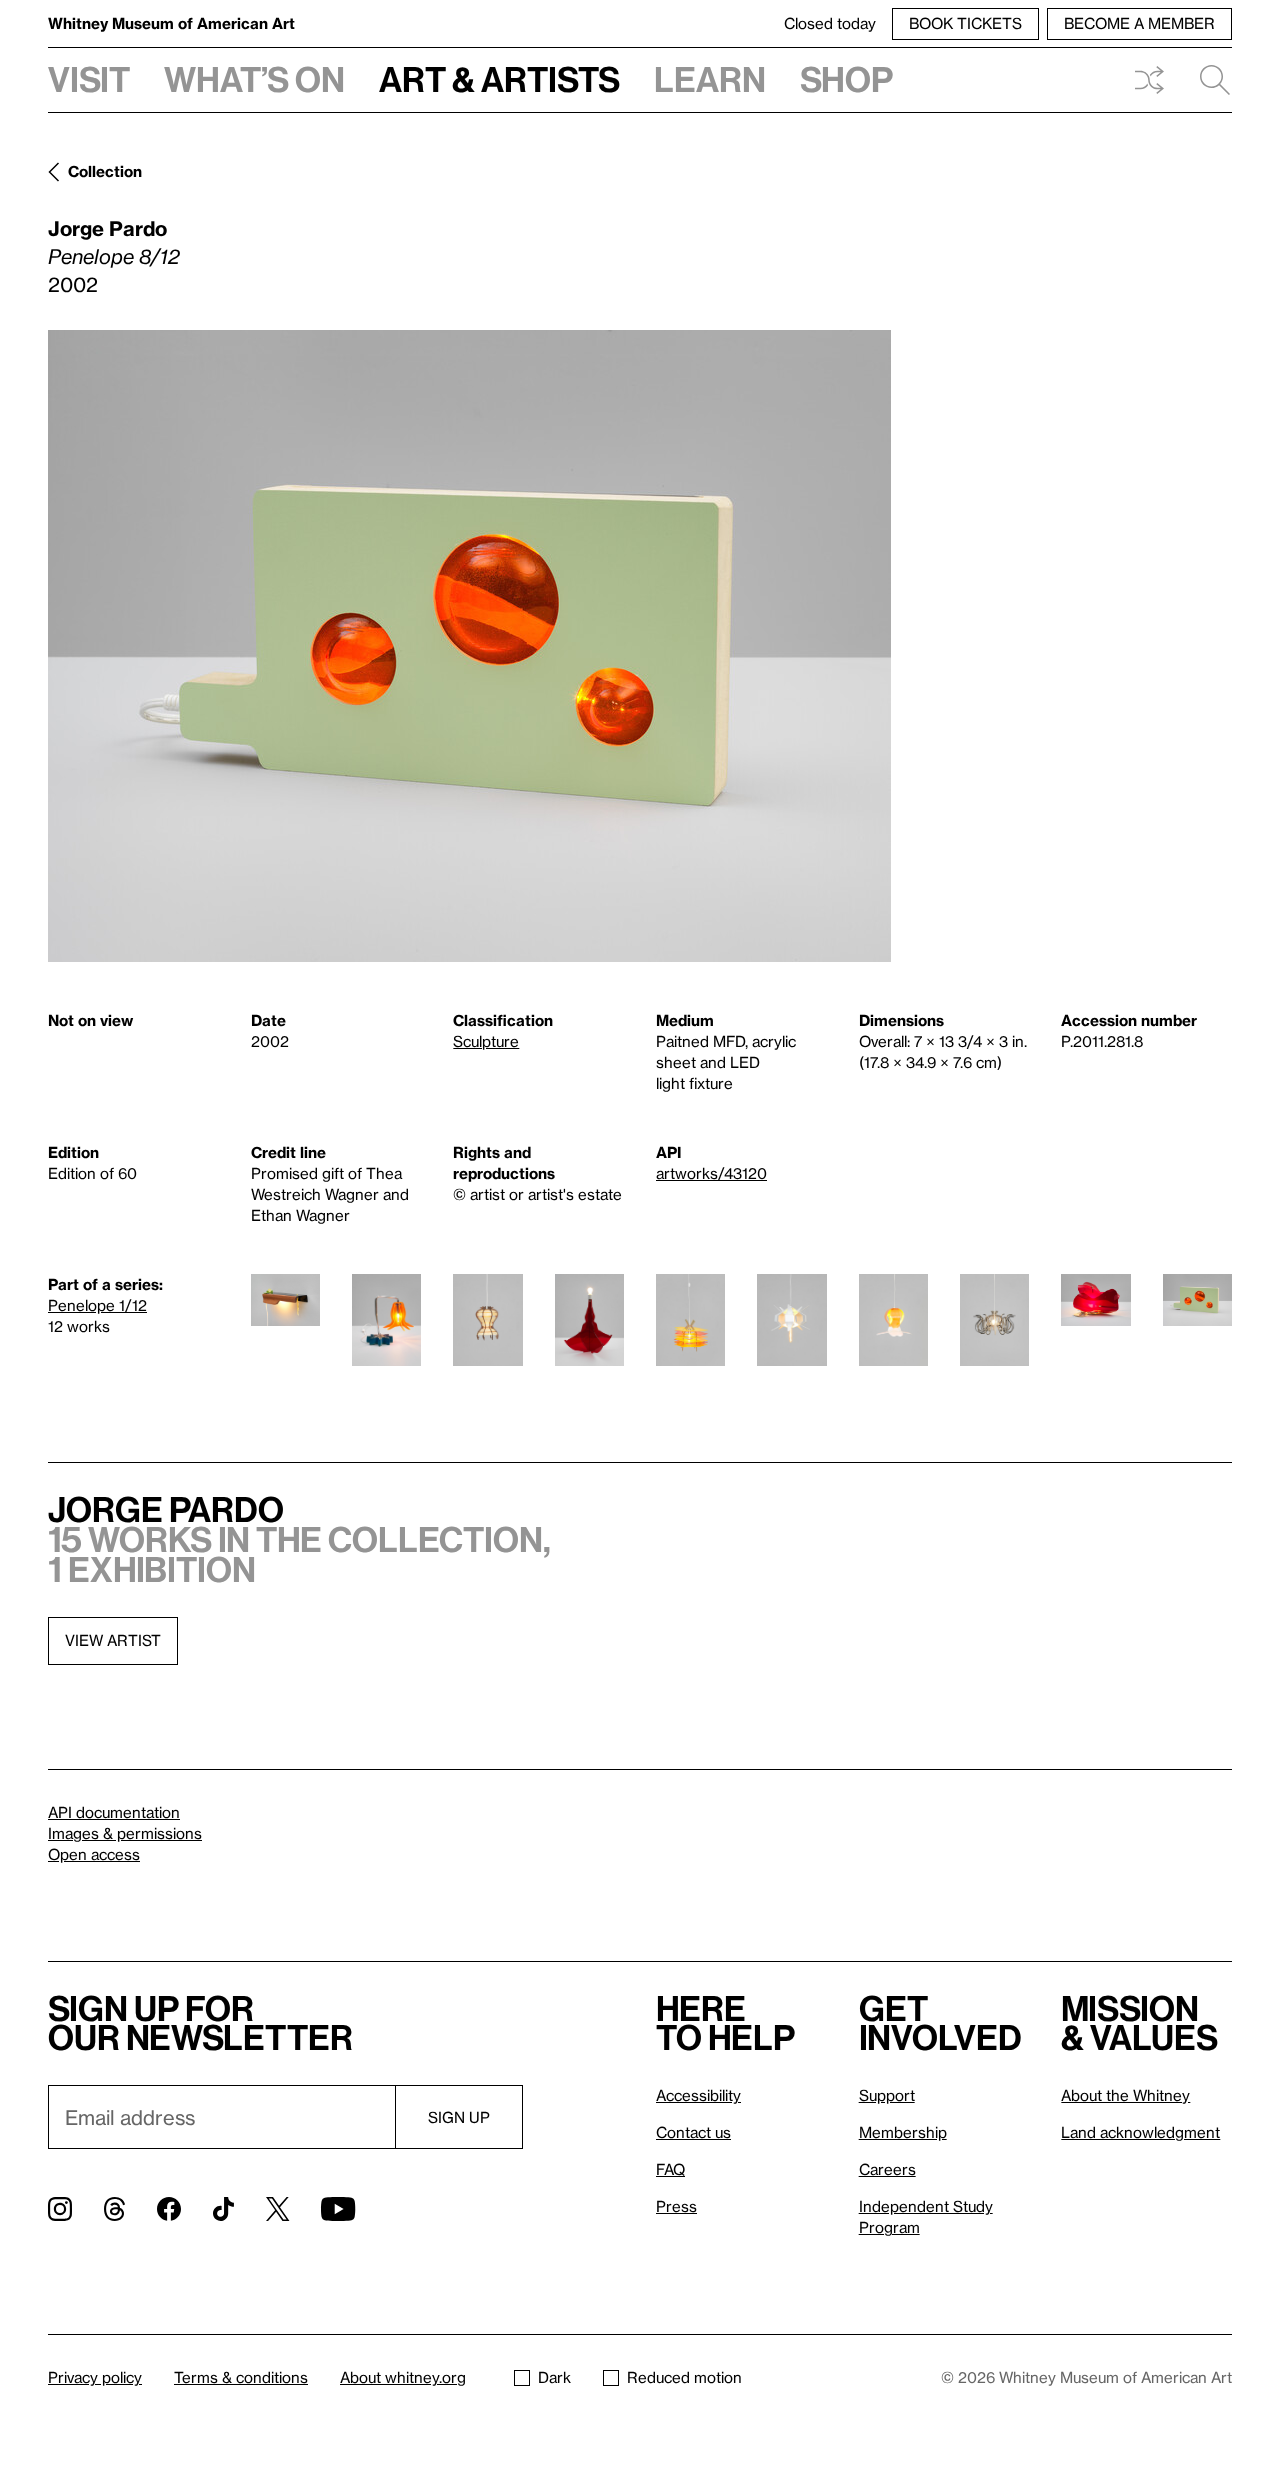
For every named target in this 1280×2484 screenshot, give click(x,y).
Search (1207, 80)
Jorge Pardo (107, 228)
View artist (113, 1640)
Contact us (693, 2132)
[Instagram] (60, 2209)
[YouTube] (338, 2209)
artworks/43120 (711, 1173)
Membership (903, 2132)
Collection (105, 171)
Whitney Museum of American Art (171, 23)
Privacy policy (95, 2377)
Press (676, 2206)
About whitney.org (403, 2377)
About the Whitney (1125, 2095)
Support (887, 2095)
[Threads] (114, 2209)
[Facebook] (169, 2209)
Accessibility (698, 2095)
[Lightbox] (469, 646)
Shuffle (1149, 80)
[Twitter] (277, 2209)
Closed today (830, 23)
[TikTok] (223, 2209)
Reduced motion (684, 2377)
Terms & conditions (241, 2377)
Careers (887, 2169)
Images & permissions (125, 1833)
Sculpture (486, 1041)
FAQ (670, 2169)
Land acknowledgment (1140, 2132)
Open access (94, 1854)
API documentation (114, 1812)
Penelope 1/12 (97, 1305)
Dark (554, 2377)
